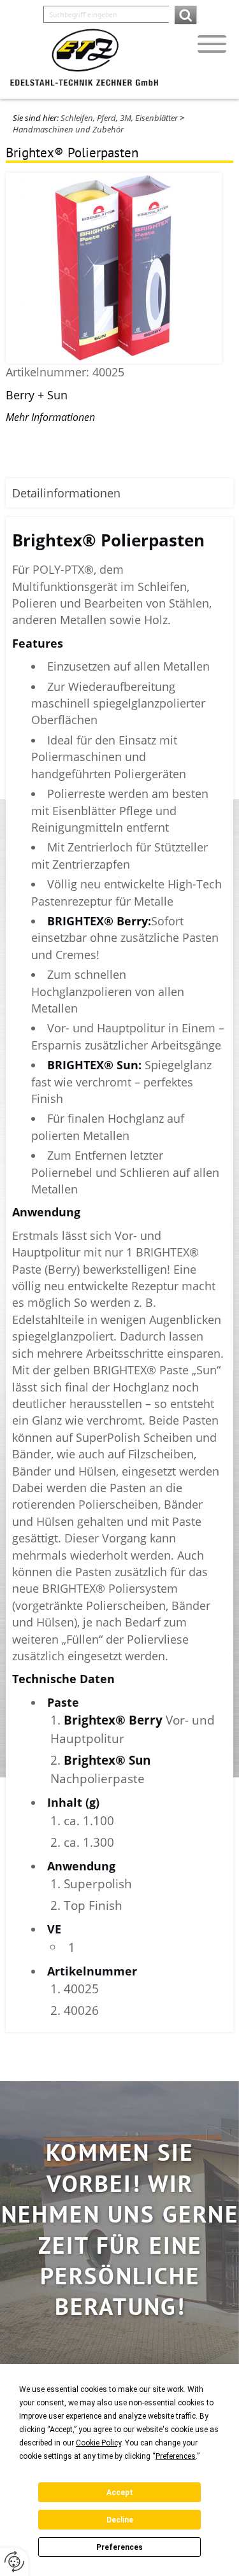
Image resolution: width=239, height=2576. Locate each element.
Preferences (119, 2547)
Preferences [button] (176, 2456)
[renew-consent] (14, 2562)
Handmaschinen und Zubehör (68, 129)
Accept (120, 2493)
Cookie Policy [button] (98, 2443)
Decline (120, 2520)
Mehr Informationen (50, 417)
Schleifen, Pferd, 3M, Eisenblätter (119, 118)
